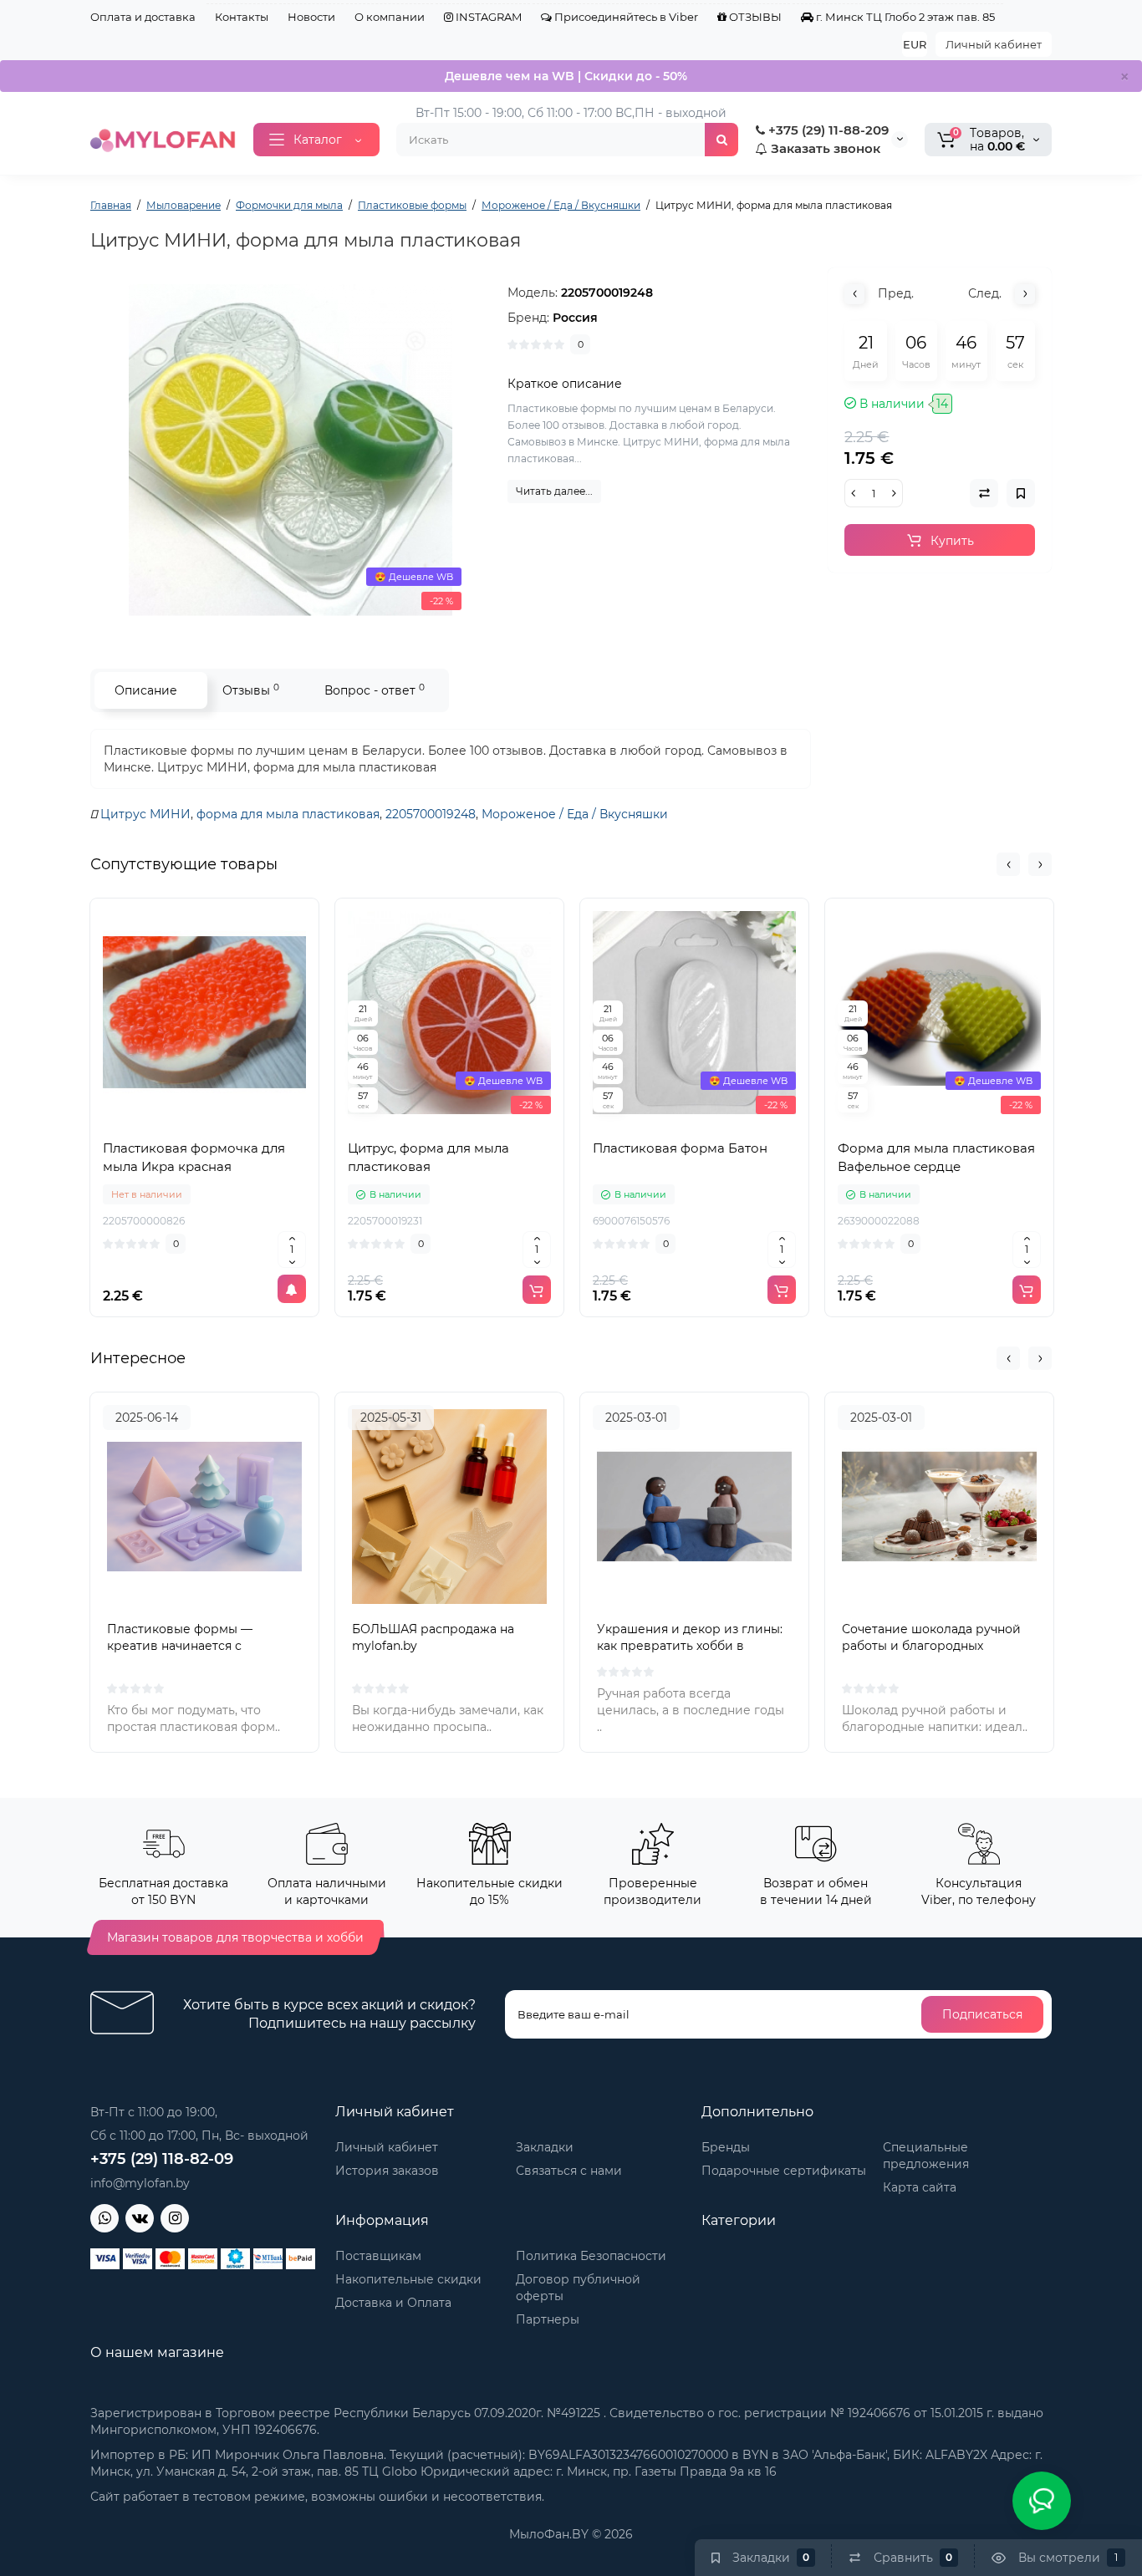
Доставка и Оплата (393, 2303)
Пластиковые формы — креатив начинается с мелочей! (180, 1646)
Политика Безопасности (591, 2256)
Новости (311, 17)
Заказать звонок (824, 148)
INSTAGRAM (487, 17)
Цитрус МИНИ (145, 814)
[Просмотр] (168, 1122)
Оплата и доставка (143, 17)
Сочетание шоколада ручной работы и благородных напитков (931, 1646)
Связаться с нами (569, 2171)
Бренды (726, 2147)
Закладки (545, 2147)
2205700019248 (431, 814)
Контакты (242, 17)
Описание (146, 690)
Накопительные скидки (408, 2279)
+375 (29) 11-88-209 (827, 130)
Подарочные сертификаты (784, 2171)
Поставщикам (378, 2256)
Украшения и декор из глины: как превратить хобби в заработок (690, 1646)
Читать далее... (554, 491)
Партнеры (548, 2319)
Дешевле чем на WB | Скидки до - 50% (566, 76)
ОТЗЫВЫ (754, 17)
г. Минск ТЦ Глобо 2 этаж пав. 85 (904, 17)
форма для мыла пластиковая (288, 814)
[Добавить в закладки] (242, 1122)
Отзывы (251, 690)
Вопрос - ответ (375, 690)
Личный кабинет (994, 44)
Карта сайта (920, 2187)
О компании (390, 17)
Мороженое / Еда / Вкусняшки (575, 814)
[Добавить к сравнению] (205, 1122)
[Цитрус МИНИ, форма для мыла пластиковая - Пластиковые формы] (291, 451)
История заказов (387, 2171)
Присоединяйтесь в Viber (625, 17)
